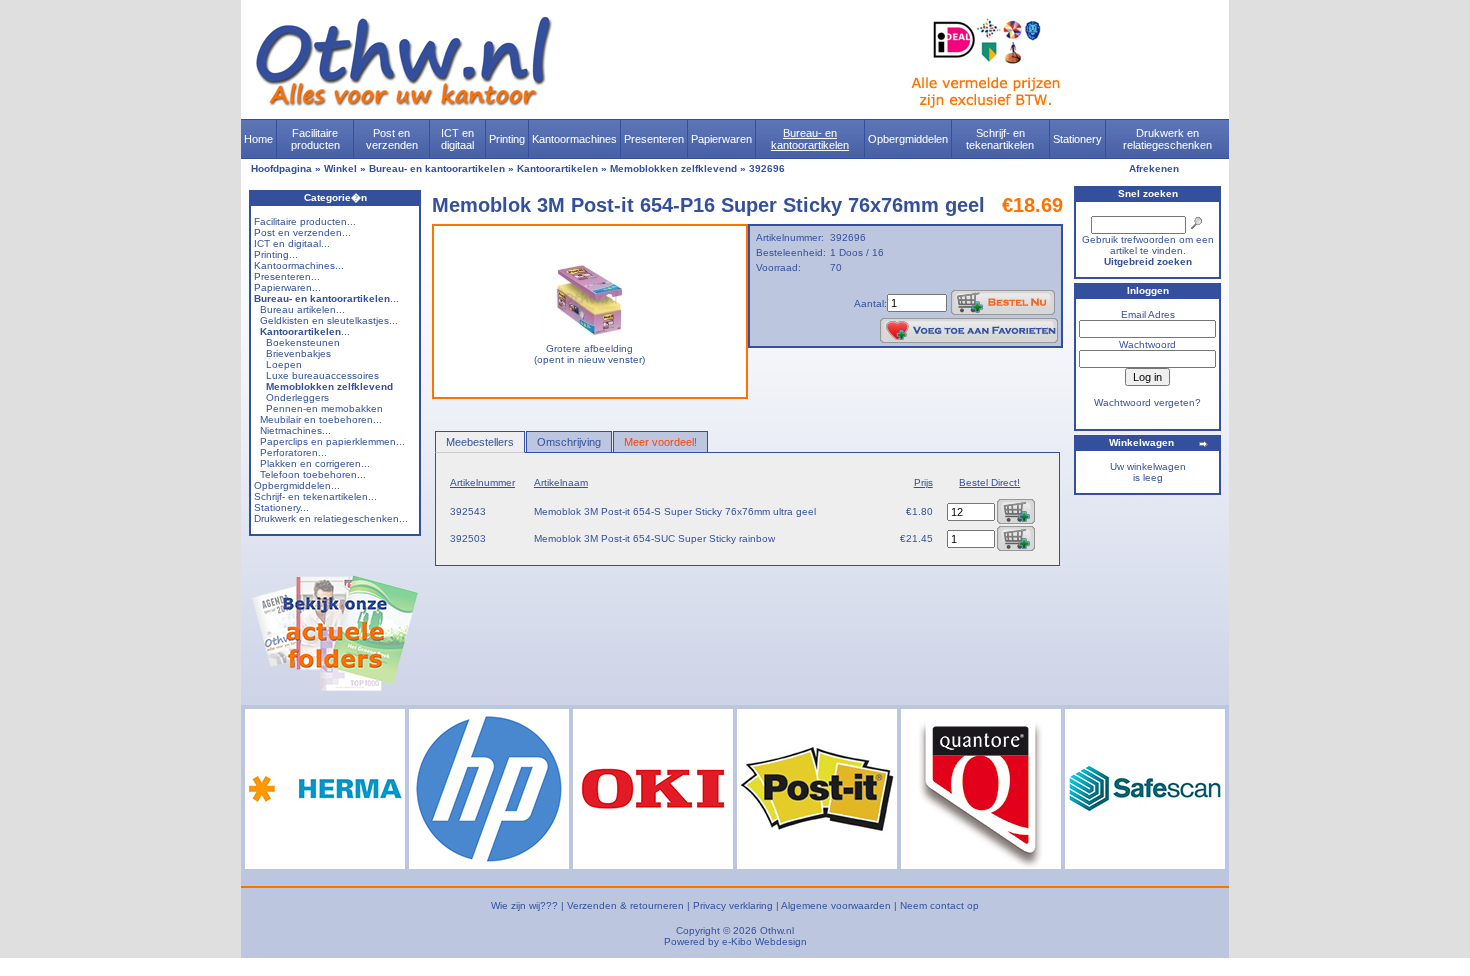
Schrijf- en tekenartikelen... (315, 496)
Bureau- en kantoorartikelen (810, 139)
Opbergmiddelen (908, 139)
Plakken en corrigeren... (315, 463)
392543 (468, 511)
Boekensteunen (303, 342)
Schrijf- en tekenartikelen (1000, 139)
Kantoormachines (574, 139)
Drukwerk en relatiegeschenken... (331, 518)
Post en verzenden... (302, 232)
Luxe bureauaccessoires (322, 375)
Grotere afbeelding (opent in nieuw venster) (589, 354)
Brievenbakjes (298, 353)
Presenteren (654, 139)
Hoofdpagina (281, 168)
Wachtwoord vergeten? (1147, 402)
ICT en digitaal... (292, 243)
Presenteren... (287, 276)
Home (258, 139)
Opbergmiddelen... (297, 485)
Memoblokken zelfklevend (673, 168)
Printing (507, 139)
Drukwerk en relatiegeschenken (1167, 139)
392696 (767, 168)
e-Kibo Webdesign (764, 941)
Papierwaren (721, 139)
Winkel (340, 168)
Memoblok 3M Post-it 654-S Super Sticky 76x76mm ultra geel (675, 511)
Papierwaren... (287, 287)
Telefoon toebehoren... (313, 474)
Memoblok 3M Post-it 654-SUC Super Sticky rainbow (654, 538)
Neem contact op (939, 905)
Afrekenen (1154, 168)
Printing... (276, 254)
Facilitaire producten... (305, 221)
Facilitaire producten (315, 139)
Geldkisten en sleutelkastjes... (329, 320)
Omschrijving (569, 442)
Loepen (284, 364)
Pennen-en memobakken (324, 408)
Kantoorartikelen (557, 168)
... (326, 298)
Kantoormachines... (299, 265)
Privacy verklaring (733, 905)
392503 (468, 538)
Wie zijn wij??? (524, 905)
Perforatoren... (293, 452)
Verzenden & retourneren (625, 905)
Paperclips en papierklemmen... (332, 441)
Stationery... (281, 507)
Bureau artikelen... (302, 309)
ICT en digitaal (457, 139)
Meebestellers (480, 442)
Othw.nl (777, 930)
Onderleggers (297, 397)
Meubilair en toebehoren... (321, 419)
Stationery (1077, 139)
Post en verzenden (392, 139)
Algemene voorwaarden (836, 905)
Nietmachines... (295, 430)
